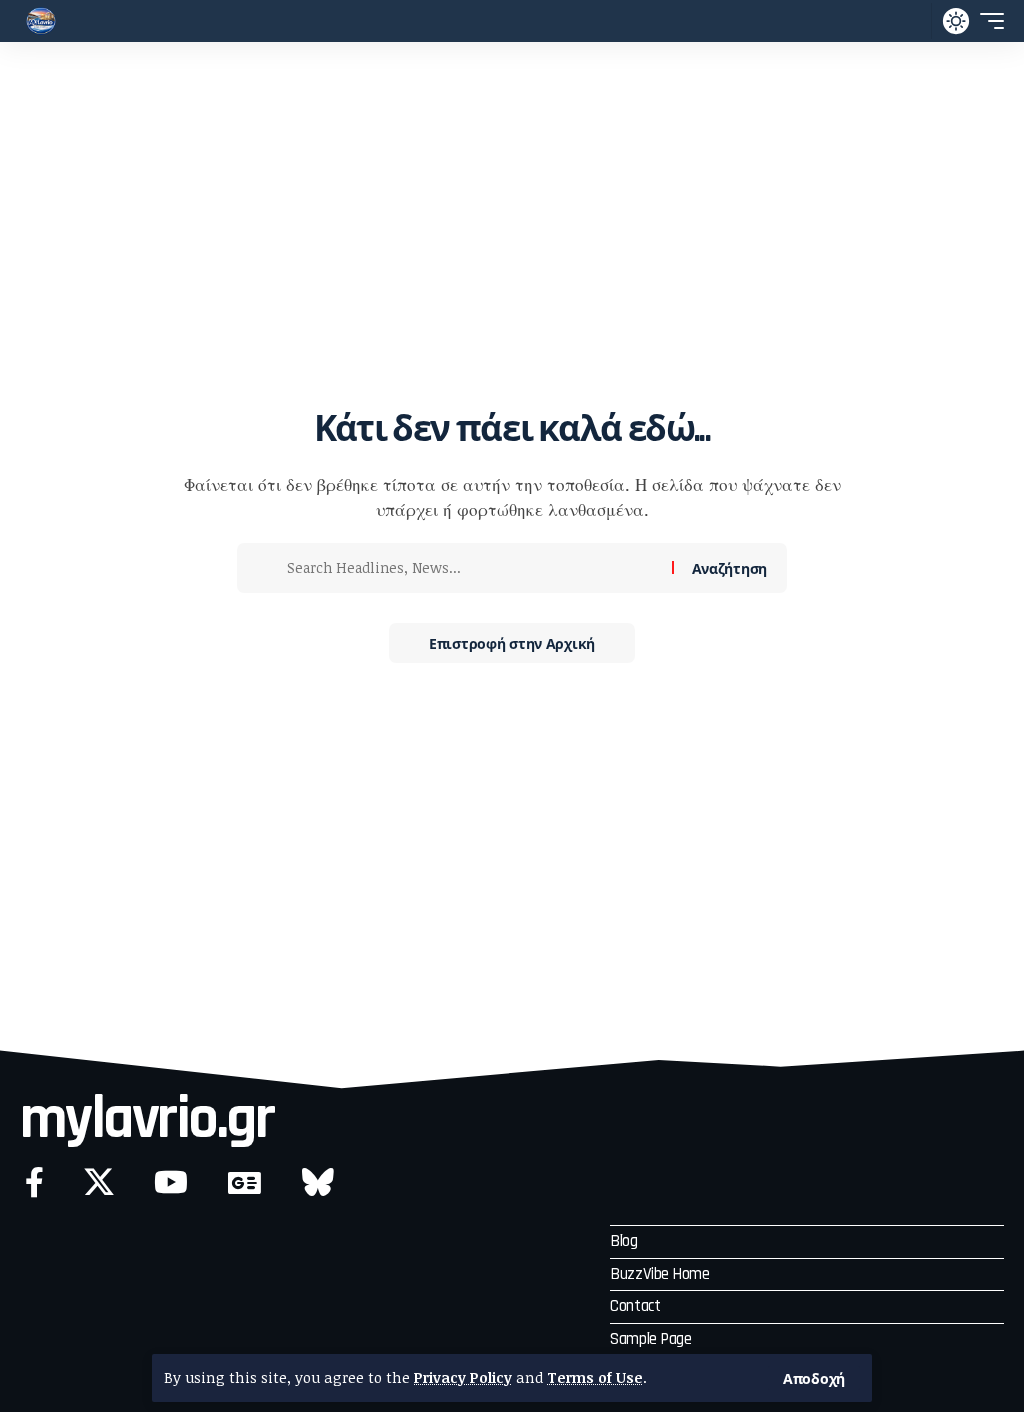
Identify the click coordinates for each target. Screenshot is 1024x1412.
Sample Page (650, 1339)
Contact (635, 1306)
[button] (814, 1378)
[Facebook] (34, 1182)
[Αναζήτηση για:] (472, 568)
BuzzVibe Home (659, 1274)
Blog (623, 1241)
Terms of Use (595, 1377)
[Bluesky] (318, 1182)
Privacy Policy (463, 1377)
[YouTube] (171, 1182)
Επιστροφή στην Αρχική (512, 642)
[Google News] (244, 1182)
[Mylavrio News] (41, 21)
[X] (99, 1182)
